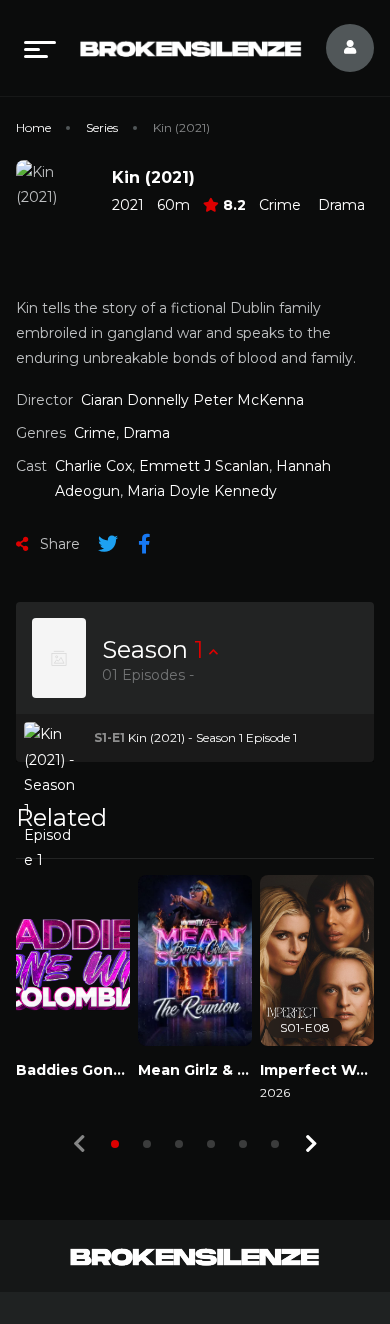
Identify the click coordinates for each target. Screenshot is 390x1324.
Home (33, 127)
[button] (115, 1144)
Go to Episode (79, 737)
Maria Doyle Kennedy (202, 491)
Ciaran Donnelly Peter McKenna (192, 400)
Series (102, 127)
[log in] (338, 48)
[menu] (40, 48)
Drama (341, 205)
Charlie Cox (93, 466)
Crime (280, 205)
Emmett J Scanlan (204, 466)
